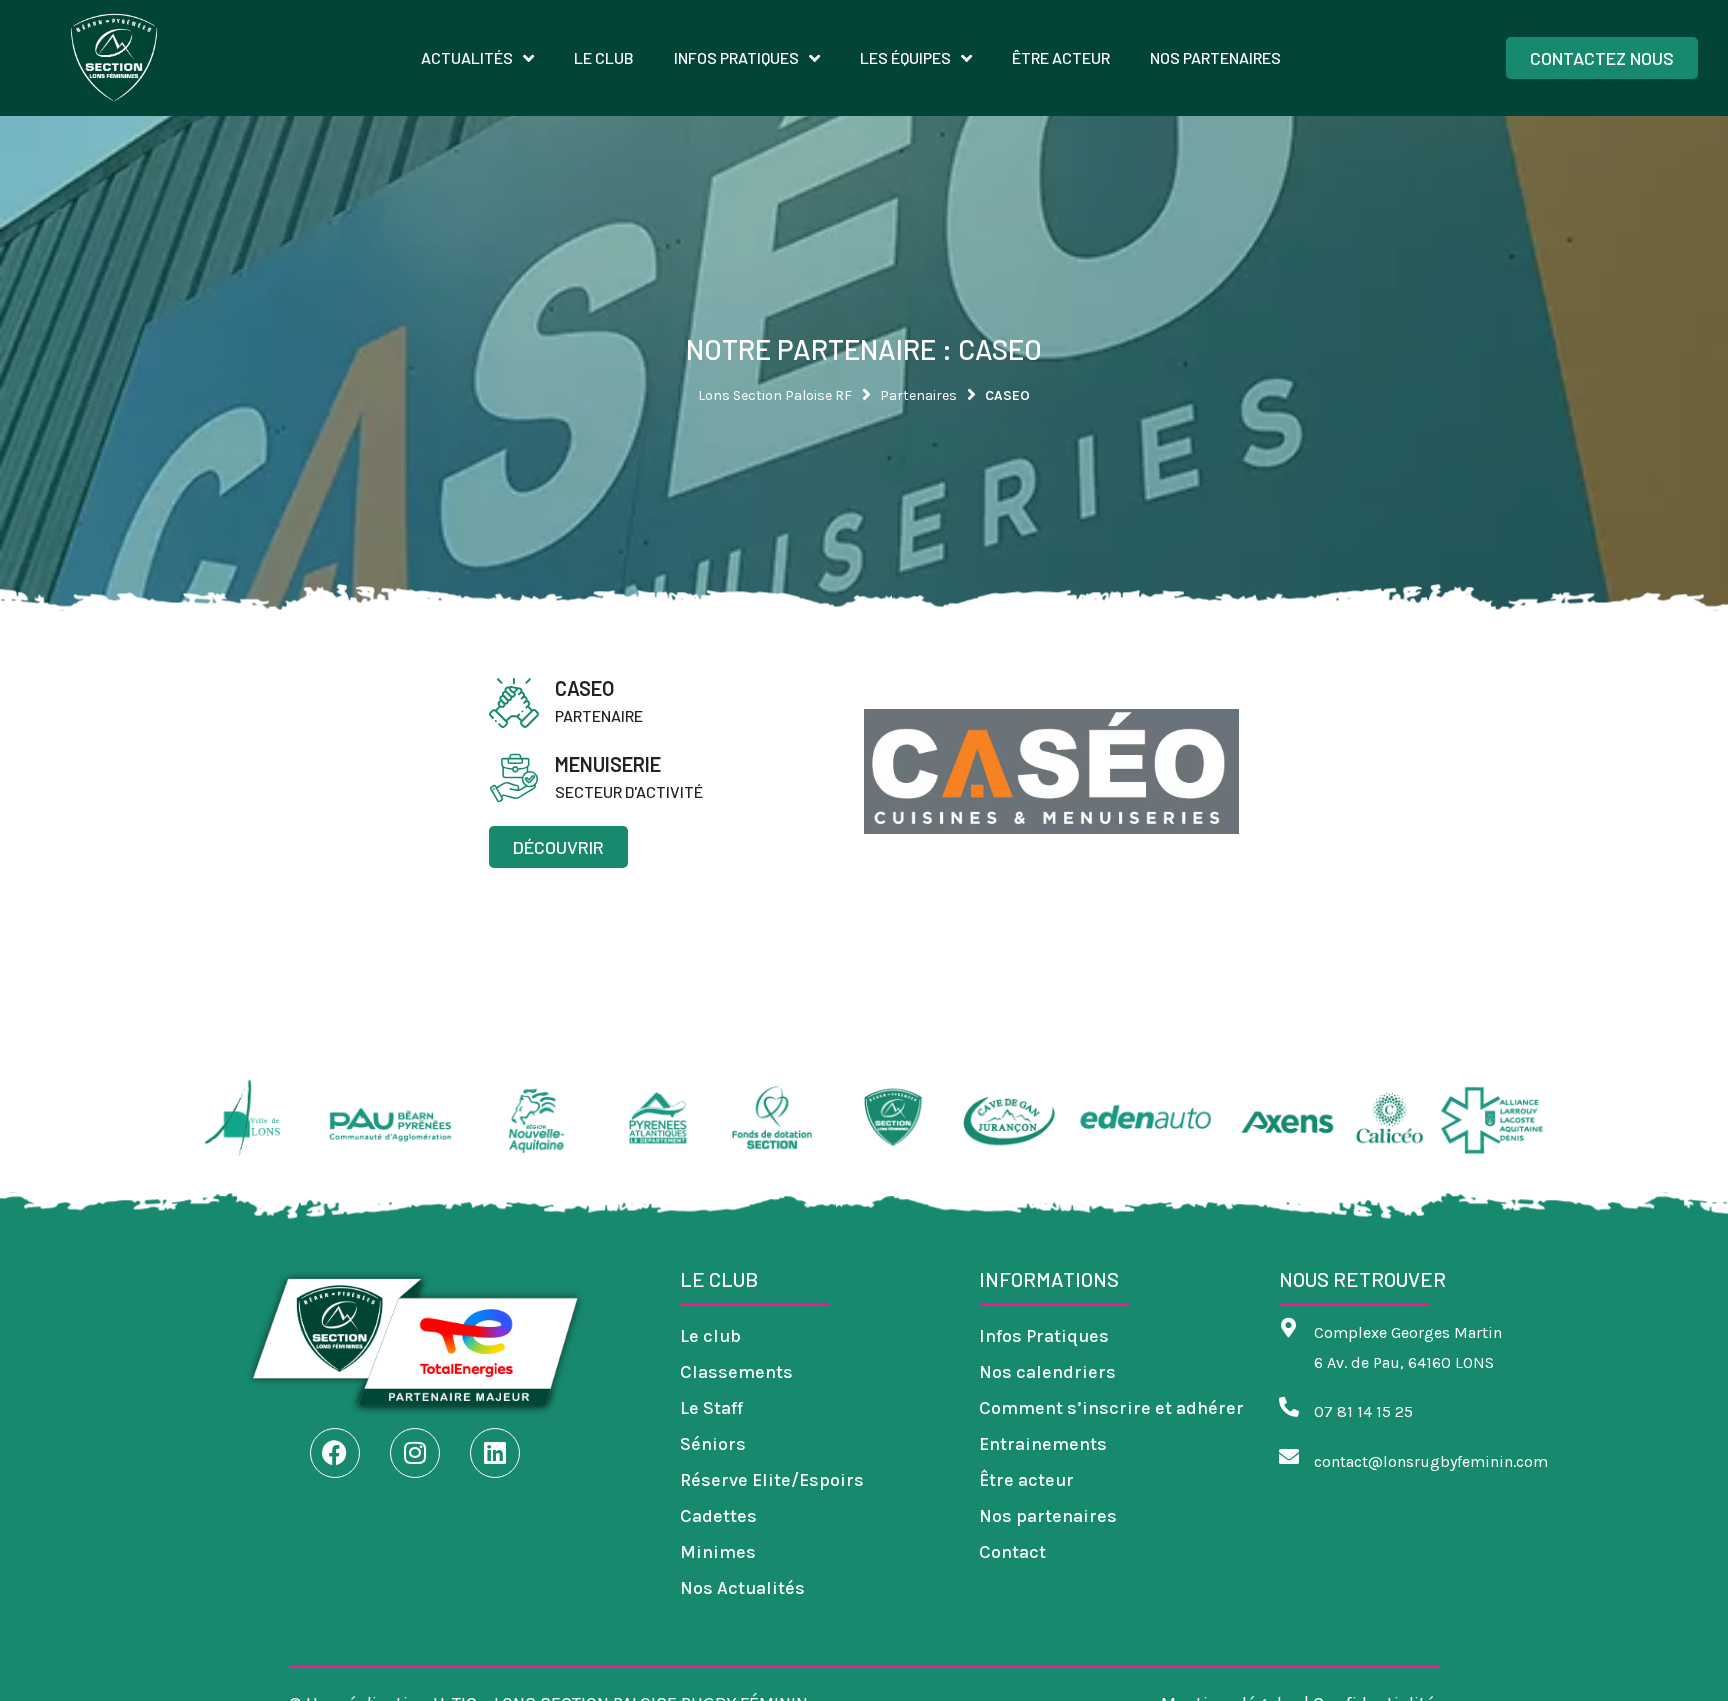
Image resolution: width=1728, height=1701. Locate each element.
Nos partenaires (1048, 1516)
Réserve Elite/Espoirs (772, 1480)
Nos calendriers (1047, 1372)
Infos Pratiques (1044, 1336)
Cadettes (718, 1516)
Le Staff (711, 1408)
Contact (1012, 1552)
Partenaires (918, 395)
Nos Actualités (742, 1588)
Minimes (718, 1552)
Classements (736, 1372)
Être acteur (1026, 1480)
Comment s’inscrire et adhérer (1111, 1408)
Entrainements (1043, 1444)
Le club (710, 1336)
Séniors (713, 1444)
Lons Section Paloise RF (775, 395)
